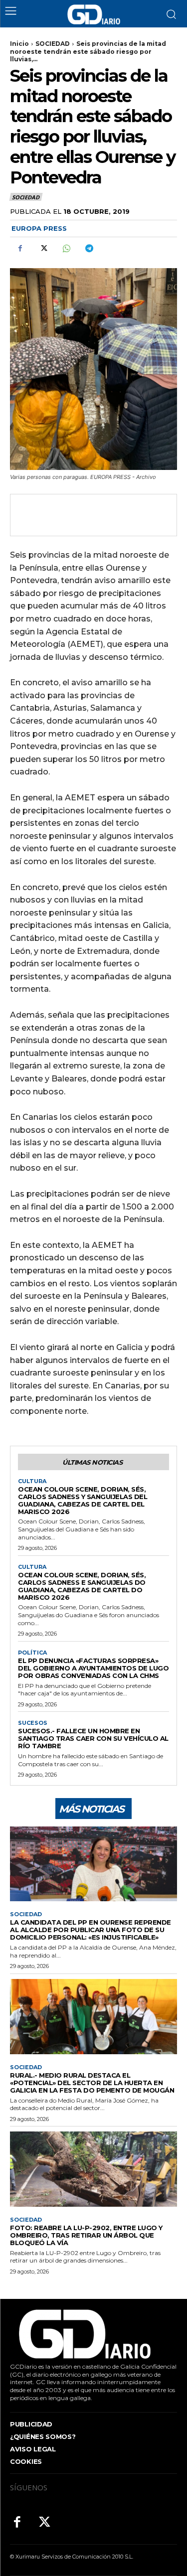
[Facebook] (20, 249)
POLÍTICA (32, 1653)
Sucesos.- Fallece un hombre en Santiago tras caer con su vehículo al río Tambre (93, 1738)
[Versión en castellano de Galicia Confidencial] (94, 14)
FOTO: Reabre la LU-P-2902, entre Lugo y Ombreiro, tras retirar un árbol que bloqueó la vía (86, 2235)
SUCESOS (33, 1723)
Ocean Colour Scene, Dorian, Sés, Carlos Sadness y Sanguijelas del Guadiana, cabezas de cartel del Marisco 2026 (83, 1500)
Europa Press (39, 228)
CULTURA (32, 1481)
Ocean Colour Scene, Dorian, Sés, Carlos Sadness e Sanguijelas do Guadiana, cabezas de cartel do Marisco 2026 (82, 1586)
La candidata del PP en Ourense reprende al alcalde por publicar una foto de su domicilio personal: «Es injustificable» (91, 1930)
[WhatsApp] (66, 249)
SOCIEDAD (53, 44)
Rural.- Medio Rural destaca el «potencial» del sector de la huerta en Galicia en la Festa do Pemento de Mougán (92, 2083)
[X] (43, 249)
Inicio (19, 44)
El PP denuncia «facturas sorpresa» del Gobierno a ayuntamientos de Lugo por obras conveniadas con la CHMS (93, 1668)
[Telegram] (89, 249)
